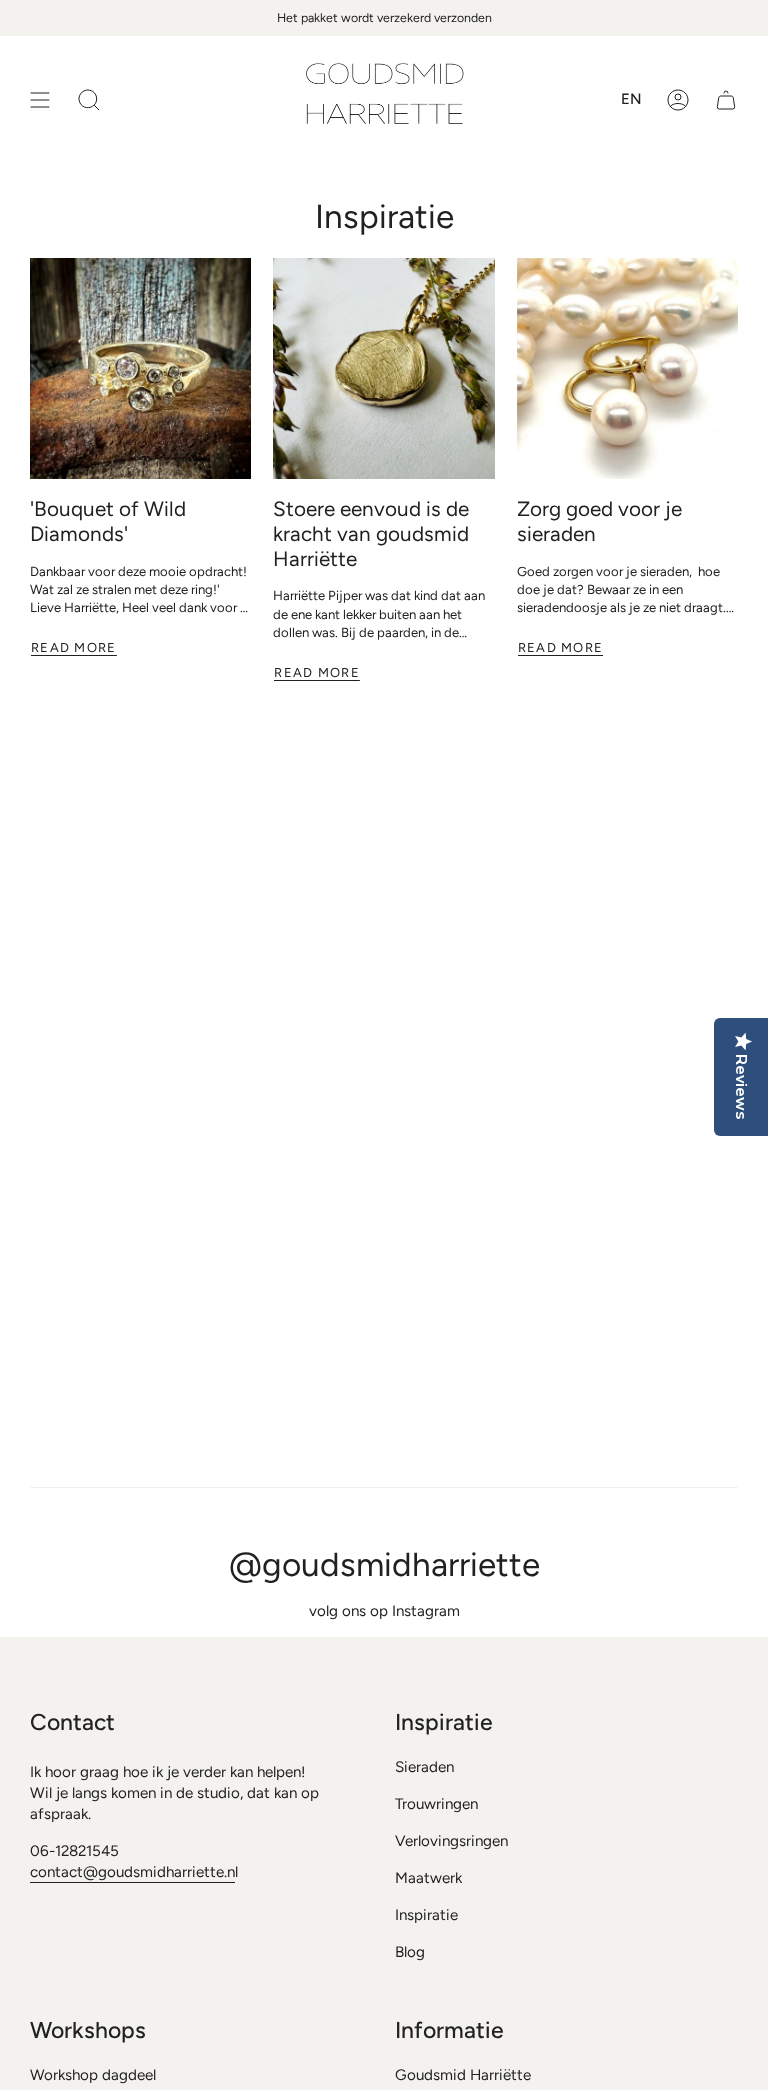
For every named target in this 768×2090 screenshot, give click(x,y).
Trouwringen (436, 1804)
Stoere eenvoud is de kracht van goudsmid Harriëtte (371, 534)
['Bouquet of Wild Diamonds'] (140, 368)
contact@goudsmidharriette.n (132, 1872)
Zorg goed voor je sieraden (599, 521)
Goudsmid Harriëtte (463, 2075)
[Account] (678, 100)
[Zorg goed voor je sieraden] (627, 368)
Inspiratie (426, 1915)
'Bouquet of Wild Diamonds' (108, 521)
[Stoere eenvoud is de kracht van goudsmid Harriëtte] (383, 368)
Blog (410, 1952)
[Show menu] (40, 100)
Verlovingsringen (451, 1841)
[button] (89, 100)
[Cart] (726, 100)
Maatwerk (428, 1878)
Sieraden (424, 1767)
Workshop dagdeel (93, 2075)
